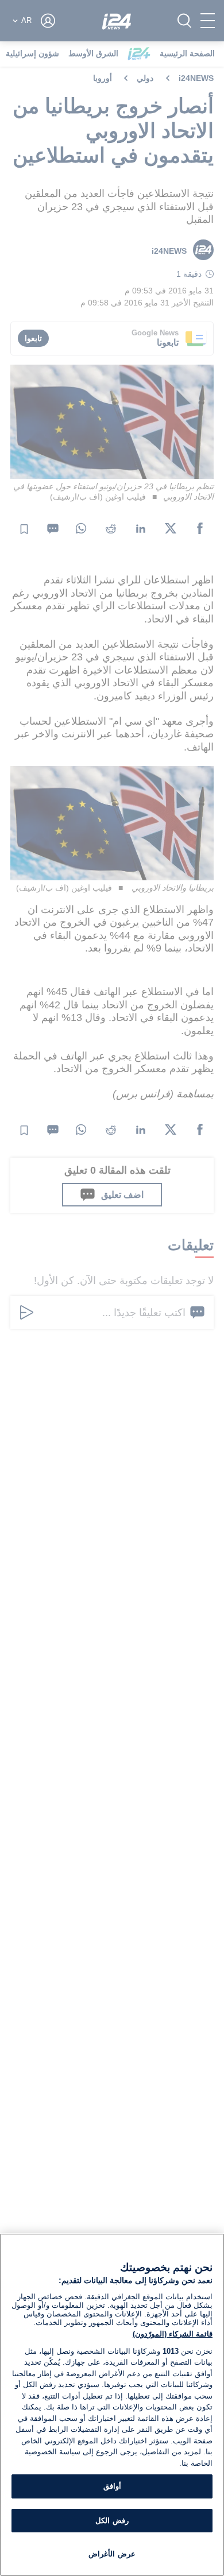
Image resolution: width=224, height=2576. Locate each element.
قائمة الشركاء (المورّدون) (173, 2334)
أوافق (112, 2486)
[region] (112, 2405)
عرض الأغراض (112, 2554)
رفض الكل (112, 2521)
